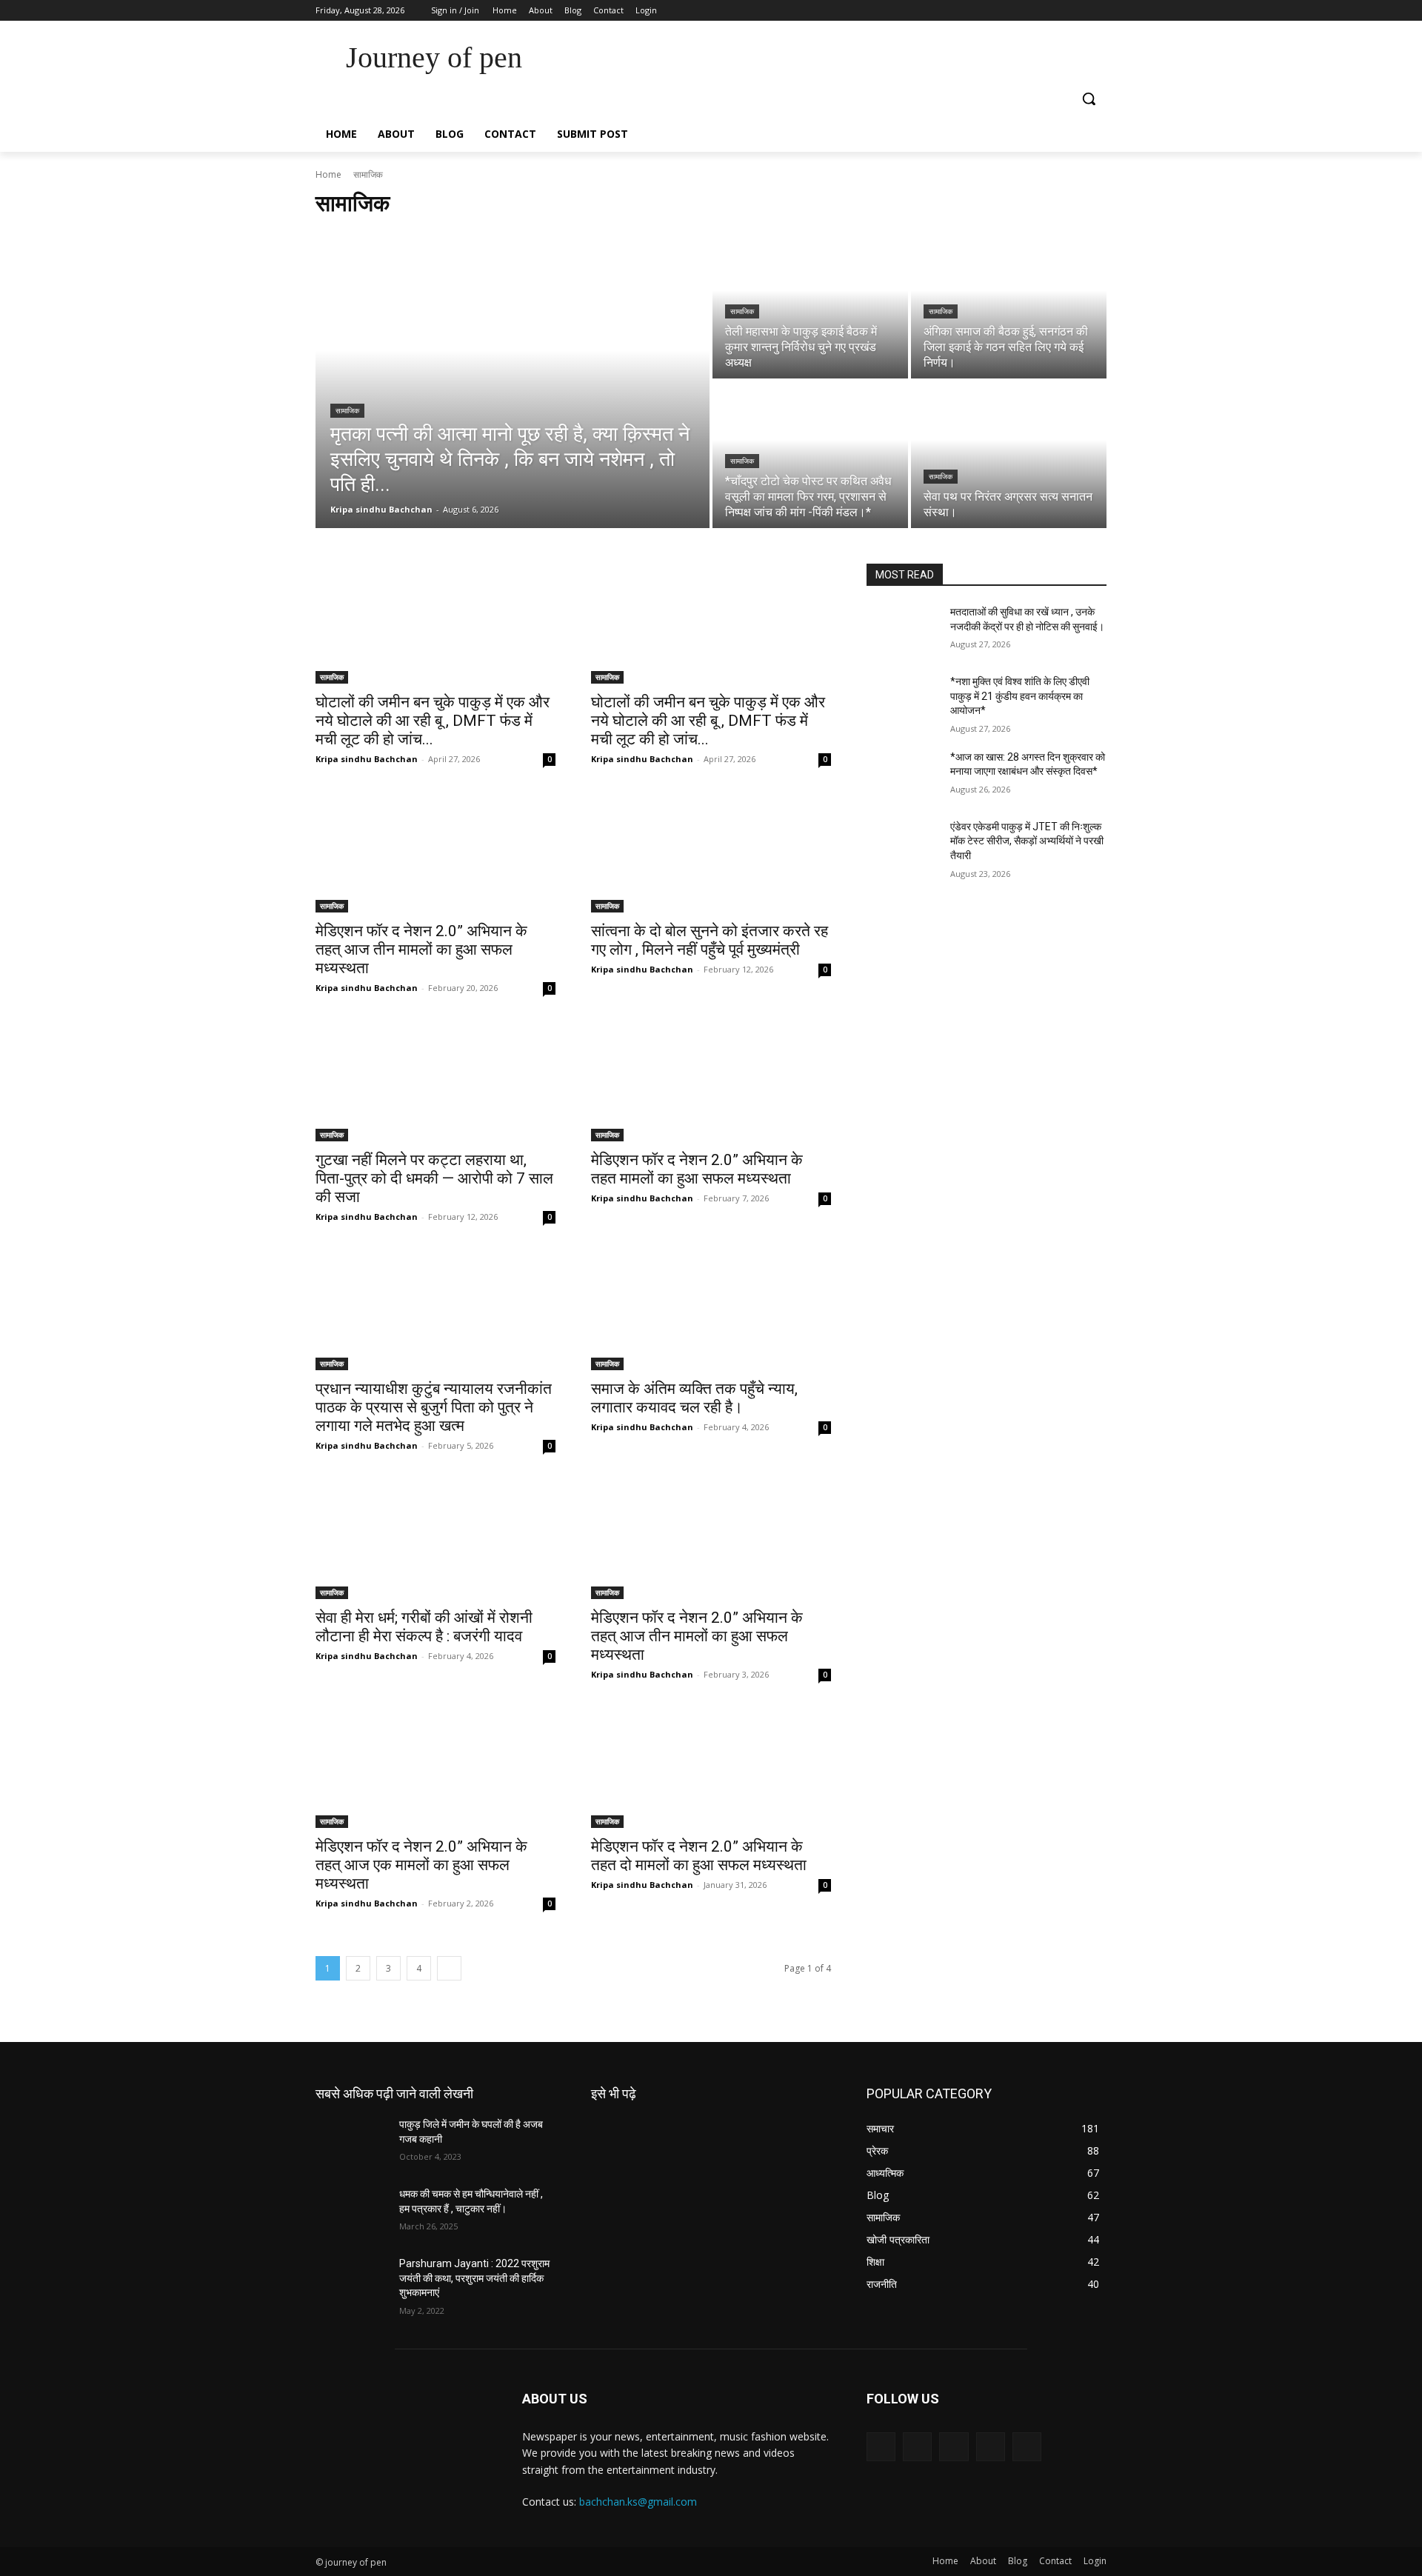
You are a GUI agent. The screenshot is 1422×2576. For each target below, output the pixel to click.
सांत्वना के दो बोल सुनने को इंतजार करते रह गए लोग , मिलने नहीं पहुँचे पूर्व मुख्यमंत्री (710, 940)
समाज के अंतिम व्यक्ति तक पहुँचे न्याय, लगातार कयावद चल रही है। (694, 1398)
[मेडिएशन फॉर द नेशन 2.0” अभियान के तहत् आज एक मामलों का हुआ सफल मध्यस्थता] (435, 1768)
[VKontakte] (1027, 2447)
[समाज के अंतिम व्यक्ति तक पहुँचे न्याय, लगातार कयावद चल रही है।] (711, 1310)
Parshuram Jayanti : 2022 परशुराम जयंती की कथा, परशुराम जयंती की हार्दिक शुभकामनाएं (474, 2278)
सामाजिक (347, 411)
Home (328, 174)
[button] (1089, 99)
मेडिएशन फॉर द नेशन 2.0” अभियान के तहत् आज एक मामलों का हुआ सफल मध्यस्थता (421, 1865)
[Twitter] (1057, 11)
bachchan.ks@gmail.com (638, 2502)
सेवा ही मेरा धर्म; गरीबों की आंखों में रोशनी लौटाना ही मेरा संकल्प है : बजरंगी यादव (424, 1627)
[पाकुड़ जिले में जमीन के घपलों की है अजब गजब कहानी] (351, 2143)
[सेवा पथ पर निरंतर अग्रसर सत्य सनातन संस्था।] (1009, 455)
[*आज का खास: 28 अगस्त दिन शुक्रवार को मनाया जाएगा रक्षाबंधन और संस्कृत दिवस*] (902, 775)
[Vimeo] (1077, 11)
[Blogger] (881, 2447)
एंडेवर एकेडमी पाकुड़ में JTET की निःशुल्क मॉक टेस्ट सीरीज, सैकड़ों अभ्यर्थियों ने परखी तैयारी (1027, 841)
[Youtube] (1098, 11)
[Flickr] (954, 2447)
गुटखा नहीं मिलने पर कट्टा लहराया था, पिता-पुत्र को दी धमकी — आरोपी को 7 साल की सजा (434, 1178)
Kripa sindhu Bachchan (367, 759)
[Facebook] (1016, 11)
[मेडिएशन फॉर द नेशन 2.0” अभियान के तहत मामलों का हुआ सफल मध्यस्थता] (711, 1081)
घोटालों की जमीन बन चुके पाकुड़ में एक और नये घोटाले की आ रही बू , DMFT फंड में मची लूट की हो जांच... (433, 721)
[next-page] (449, 1968)
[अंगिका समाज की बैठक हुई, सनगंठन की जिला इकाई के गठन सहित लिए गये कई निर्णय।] (1009, 305)
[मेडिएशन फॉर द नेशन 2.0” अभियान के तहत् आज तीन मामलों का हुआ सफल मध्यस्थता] (435, 852)
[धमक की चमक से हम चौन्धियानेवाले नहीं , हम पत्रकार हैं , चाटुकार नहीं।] (351, 2212)
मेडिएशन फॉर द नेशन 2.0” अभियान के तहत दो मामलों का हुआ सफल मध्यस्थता (699, 1856)
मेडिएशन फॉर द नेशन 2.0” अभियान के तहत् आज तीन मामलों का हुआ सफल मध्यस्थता (421, 950)
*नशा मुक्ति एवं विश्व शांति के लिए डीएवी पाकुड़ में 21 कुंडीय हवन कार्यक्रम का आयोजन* (1020, 696)
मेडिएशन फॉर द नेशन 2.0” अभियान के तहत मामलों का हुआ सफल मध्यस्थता (697, 1169)
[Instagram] (1037, 11)
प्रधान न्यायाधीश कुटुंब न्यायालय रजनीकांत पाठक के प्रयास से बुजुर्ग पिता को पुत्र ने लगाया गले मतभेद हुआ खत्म (434, 1407)
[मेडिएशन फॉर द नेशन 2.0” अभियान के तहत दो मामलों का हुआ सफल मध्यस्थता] (711, 1768)
